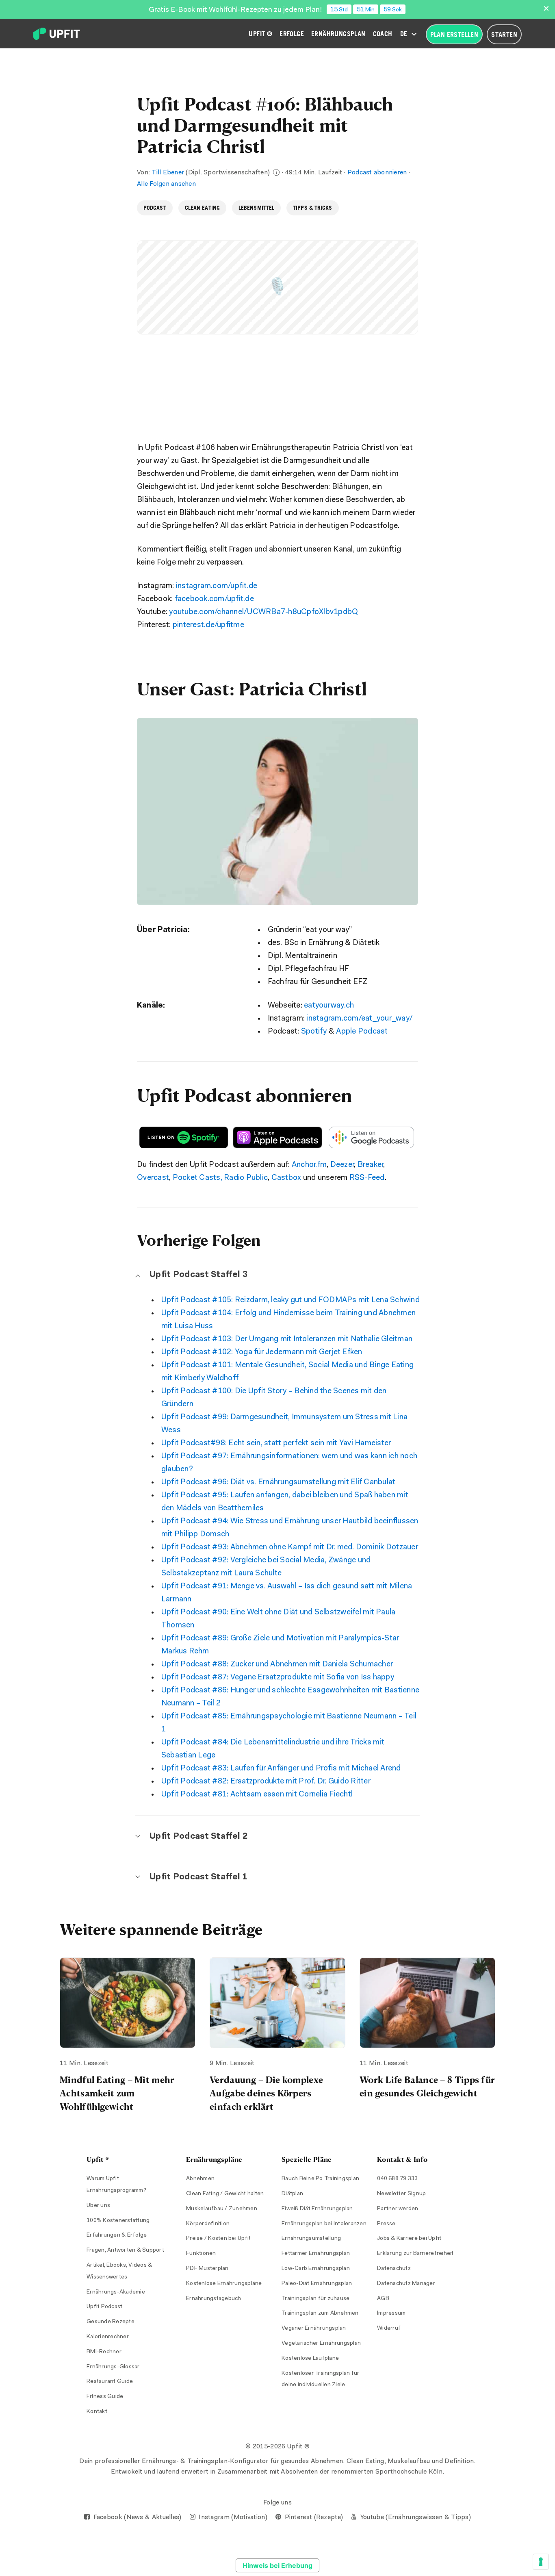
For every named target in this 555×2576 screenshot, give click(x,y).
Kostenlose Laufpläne (310, 2359)
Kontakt (97, 2412)
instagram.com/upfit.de (217, 586)
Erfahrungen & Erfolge (117, 2235)
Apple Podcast (362, 1032)
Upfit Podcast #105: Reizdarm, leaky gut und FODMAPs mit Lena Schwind (291, 1300)
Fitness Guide (105, 2397)
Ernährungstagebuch (214, 2299)
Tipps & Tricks (312, 208)
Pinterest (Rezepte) (313, 2517)
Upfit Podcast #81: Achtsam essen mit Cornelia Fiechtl (257, 1795)
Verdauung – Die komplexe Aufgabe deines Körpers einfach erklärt (266, 2093)
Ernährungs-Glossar (113, 2367)
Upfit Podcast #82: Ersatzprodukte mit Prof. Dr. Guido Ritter (266, 1782)
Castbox (286, 1178)
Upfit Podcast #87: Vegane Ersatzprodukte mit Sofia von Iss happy (278, 1678)
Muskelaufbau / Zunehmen (222, 2209)
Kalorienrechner (108, 2337)
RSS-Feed (367, 1178)
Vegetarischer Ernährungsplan (321, 2344)
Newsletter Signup (401, 2194)
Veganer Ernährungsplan (314, 2328)
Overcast (153, 1178)
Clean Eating (202, 208)
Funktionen (201, 2254)
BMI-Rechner (104, 2352)
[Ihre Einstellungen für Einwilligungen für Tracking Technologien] (541, 2562)
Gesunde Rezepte (111, 2322)
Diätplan (292, 2194)
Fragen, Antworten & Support (125, 2250)
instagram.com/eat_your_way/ (360, 1019)
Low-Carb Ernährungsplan (316, 2269)
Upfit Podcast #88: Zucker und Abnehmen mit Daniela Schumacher (277, 1665)
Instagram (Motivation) (232, 2517)
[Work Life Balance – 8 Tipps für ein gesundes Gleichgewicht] (427, 2003)
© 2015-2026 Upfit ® (277, 2447)
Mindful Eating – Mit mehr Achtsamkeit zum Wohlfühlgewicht (117, 2093)
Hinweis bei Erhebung (277, 2565)
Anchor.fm (309, 1165)
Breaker (371, 1165)
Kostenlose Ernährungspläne (224, 2284)
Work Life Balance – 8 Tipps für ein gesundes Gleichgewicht (427, 2086)
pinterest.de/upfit (208, 625)
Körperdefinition (208, 2224)
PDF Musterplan (207, 2269)
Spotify (314, 1032)
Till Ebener (168, 173)
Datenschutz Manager (406, 2284)
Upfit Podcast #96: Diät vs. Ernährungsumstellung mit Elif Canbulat (279, 1482)
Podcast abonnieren (377, 173)
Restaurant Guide (110, 2382)
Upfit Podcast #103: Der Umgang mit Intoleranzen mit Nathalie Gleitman (287, 1339)
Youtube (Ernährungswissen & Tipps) (415, 2517)
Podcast (155, 208)
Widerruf (389, 2328)
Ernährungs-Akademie (116, 2292)
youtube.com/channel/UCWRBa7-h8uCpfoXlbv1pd (263, 612)
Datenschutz (394, 2269)
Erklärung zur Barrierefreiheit (415, 2254)
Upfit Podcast (104, 2307)
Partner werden (398, 2209)
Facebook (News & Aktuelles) (136, 2517)
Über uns (98, 2206)
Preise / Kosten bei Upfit (218, 2239)
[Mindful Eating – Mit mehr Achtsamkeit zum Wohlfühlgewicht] (128, 2003)
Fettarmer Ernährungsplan (316, 2254)
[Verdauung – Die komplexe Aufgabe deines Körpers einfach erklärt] (277, 2003)
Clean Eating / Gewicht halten (225, 2194)
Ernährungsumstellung (311, 2239)
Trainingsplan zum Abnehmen (320, 2313)
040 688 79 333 (398, 2179)
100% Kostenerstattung (118, 2221)
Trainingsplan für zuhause (315, 2299)
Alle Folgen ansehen (166, 184)
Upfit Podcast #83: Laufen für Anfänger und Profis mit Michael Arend (281, 1769)
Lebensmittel (256, 208)
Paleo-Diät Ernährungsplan (317, 2284)
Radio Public (246, 1178)
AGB (383, 2299)
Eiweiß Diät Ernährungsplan (317, 2209)
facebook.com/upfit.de (214, 599)
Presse (386, 2224)
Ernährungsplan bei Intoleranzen (324, 2224)
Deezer (342, 1165)
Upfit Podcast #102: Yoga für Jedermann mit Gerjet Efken (262, 1352)
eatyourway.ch (329, 1006)
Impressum (391, 2313)
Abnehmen (200, 2179)
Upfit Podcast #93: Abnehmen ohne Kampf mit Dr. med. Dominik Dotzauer (290, 1548)
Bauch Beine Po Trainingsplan (320, 2179)
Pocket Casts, (197, 1178)
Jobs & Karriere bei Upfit (409, 2239)
